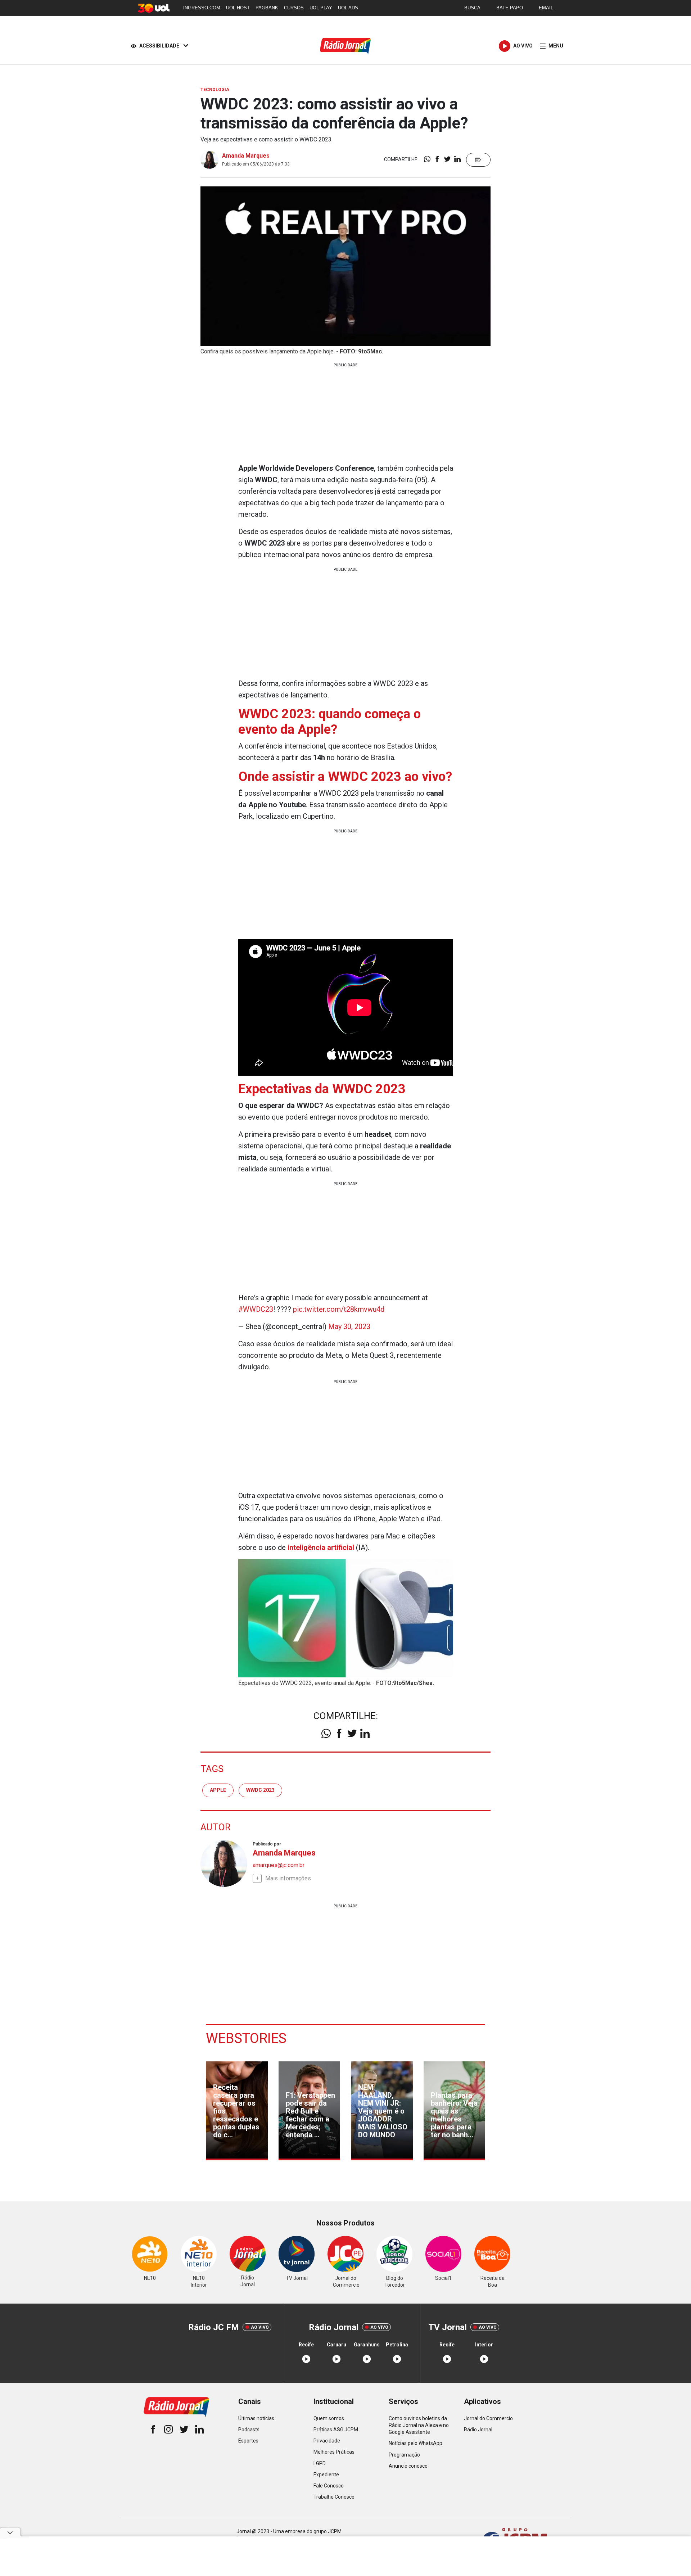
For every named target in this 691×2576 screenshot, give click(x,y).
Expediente (326, 2475)
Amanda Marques (246, 156)
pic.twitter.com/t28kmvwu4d (339, 1309)
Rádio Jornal (478, 2430)
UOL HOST (238, 8)
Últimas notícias (256, 2418)
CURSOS (294, 8)
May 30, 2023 (349, 1327)
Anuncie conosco (408, 2466)
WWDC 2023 (260, 1790)
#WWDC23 (256, 1309)
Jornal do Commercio (488, 2418)
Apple (218, 1790)
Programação (404, 2455)
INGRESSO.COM (202, 8)
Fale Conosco (329, 2486)
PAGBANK (267, 8)
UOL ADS (348, 8)
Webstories (246, 2038)
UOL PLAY (321, 8)
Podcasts (249, 2430)
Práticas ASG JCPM (336, 2430)
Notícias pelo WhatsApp (415, 2443)
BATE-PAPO (510, 8)
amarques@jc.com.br (279, 1865)
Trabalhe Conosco (334, 2497)
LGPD (320, 2463)
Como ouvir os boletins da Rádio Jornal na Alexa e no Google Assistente (419, 2425)
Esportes (248, 2441)
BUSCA (472, 8)
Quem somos (329, 2418)
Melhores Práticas (334, 2452)
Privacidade (327, 2441)
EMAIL (546, 8)
